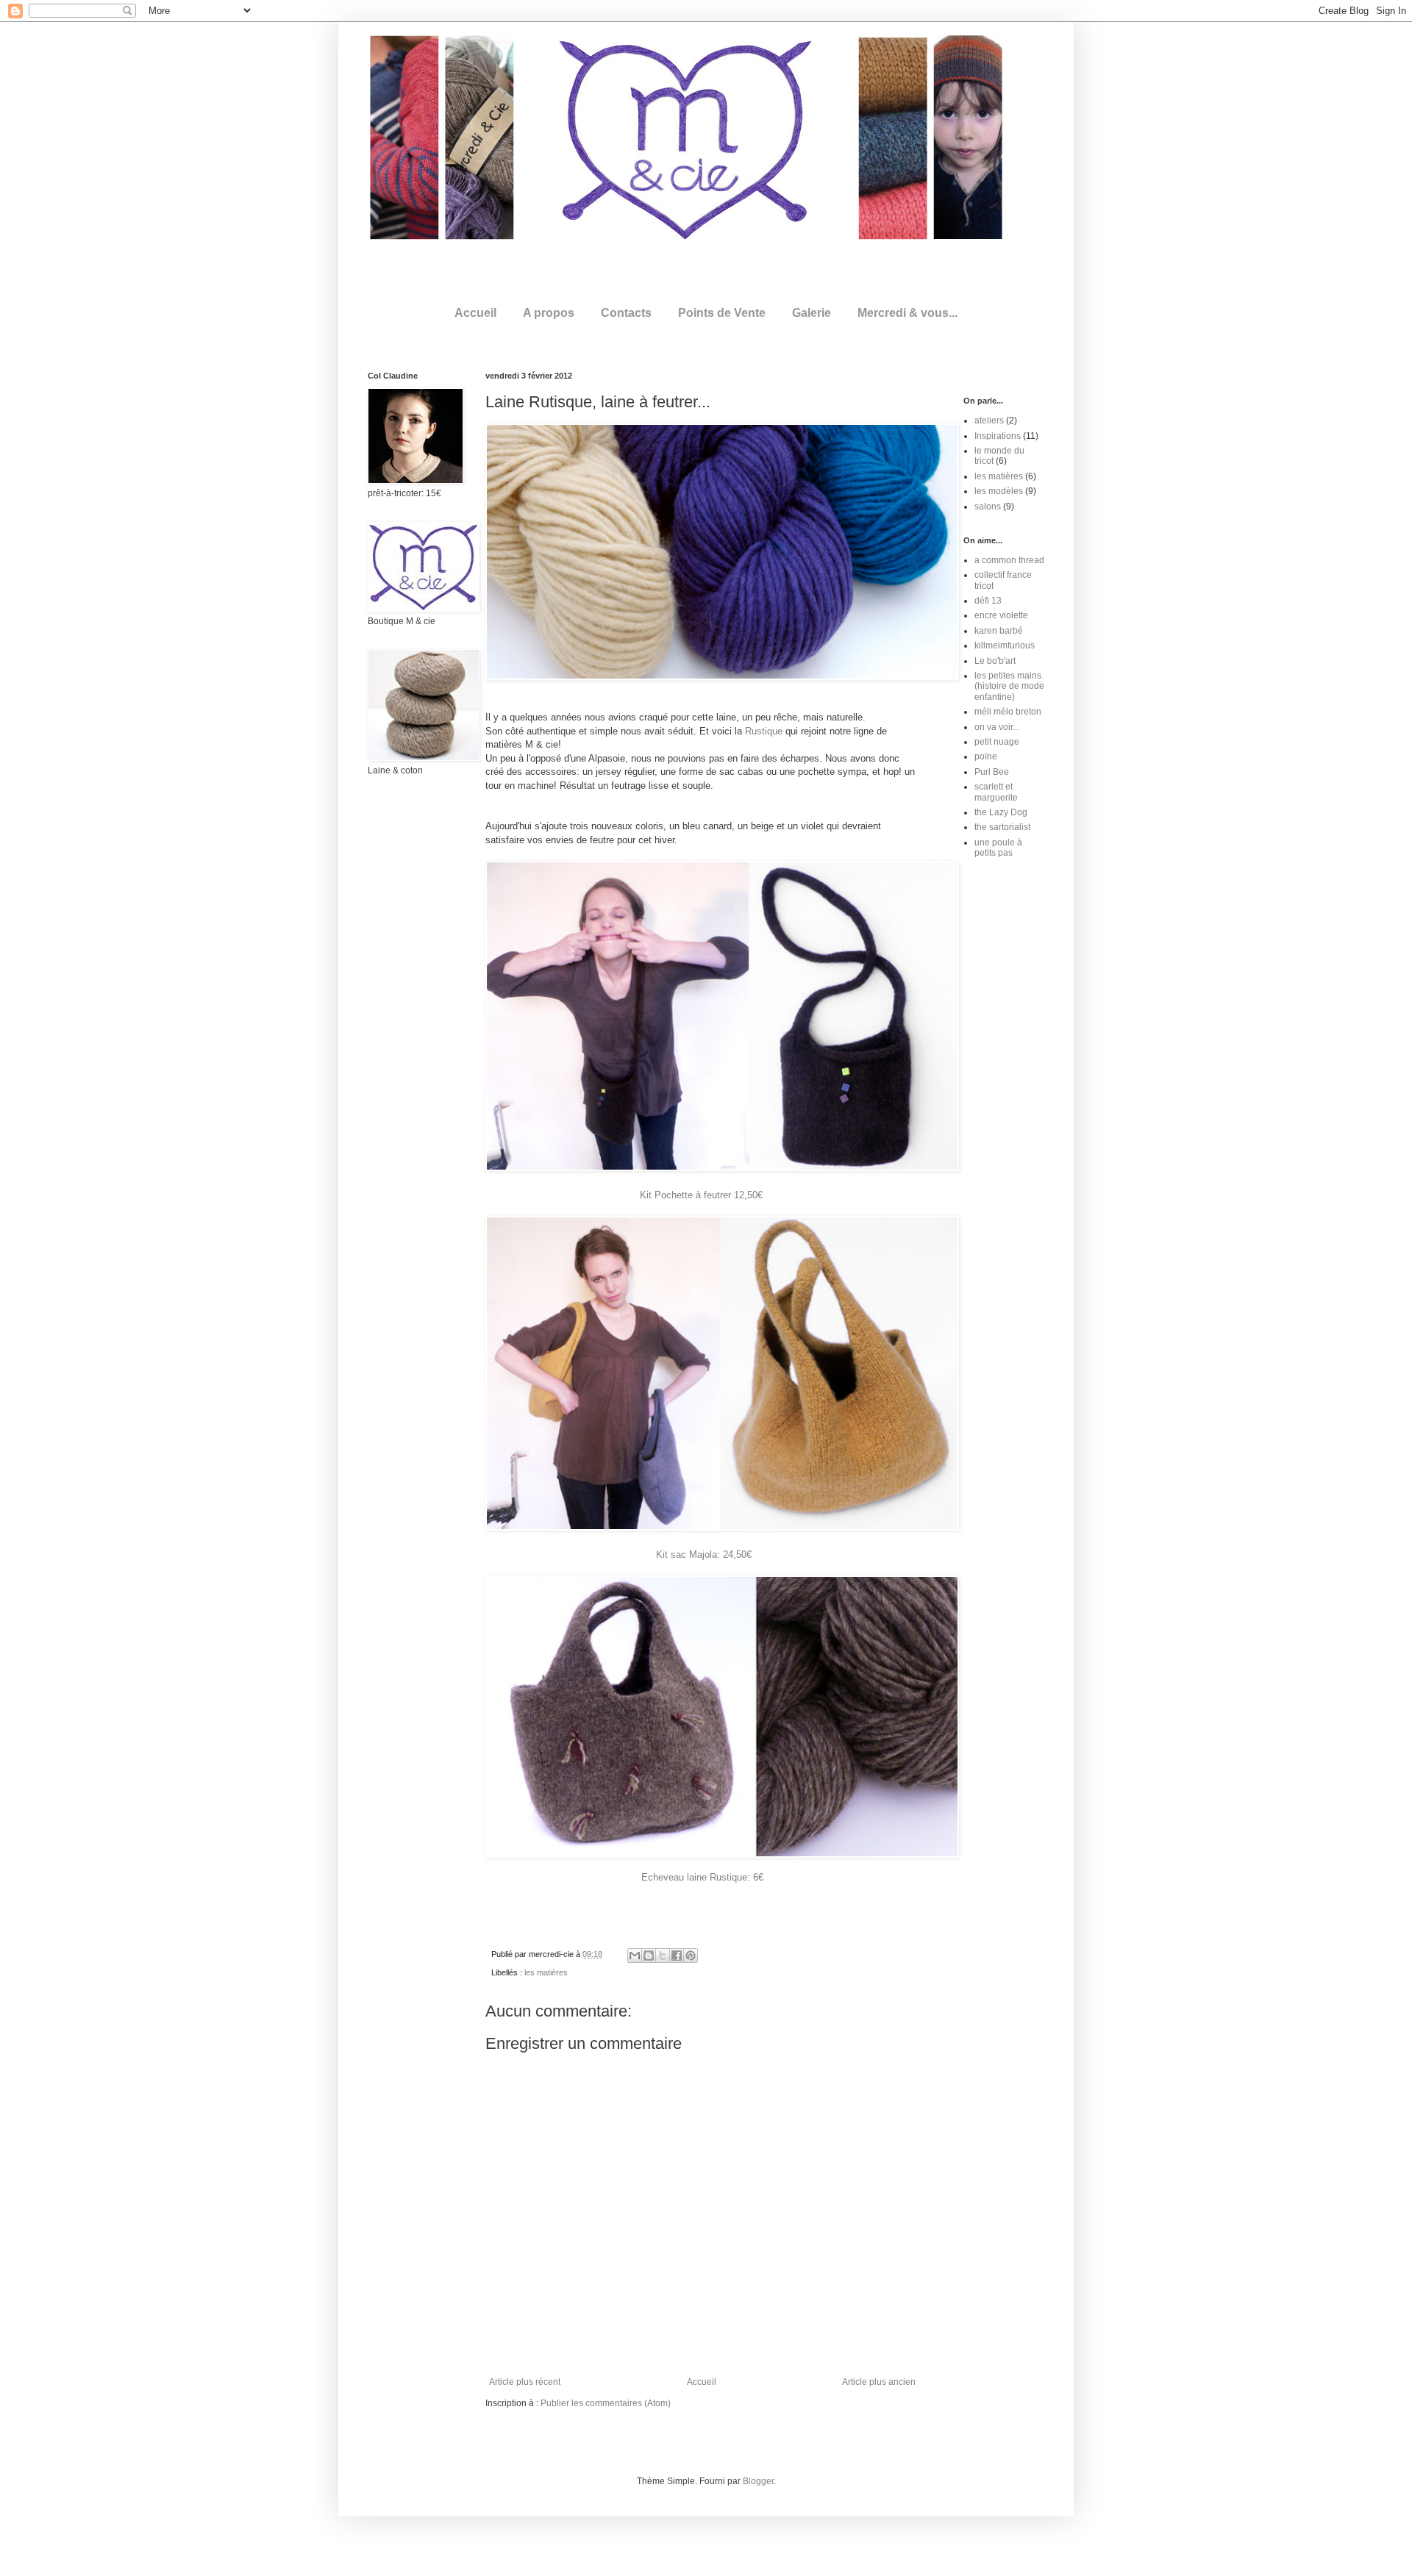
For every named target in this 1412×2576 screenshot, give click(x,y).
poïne (986, 756)
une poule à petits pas (998, 848)
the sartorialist (1002, 827)
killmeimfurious (1005, 645)
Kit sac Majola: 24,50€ (704, 1554)
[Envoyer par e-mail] (635, 1956)
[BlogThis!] (649, 1956)
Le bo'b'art (995, 661)
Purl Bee (992, 772)
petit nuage (997, 742)
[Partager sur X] (663, 1956)
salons (988, 507)
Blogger (758, 2481)
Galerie (812, 313)
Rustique (764, 731)
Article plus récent (525, 2382)
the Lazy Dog (1001, 812)
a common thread (1009, 560)
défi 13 (988, 601)
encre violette (1001, 615)
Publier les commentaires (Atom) (606, 2403)
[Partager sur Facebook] (677, 1956)
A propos (549, 313)
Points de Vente (722, 313)
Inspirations (998, 436)
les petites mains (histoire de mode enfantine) (1009, 686)
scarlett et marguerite (996, 792)
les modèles (999, 491)
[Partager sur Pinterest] (691, 1956)
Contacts (626, 313)
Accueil (475, 313)
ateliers (989, 421)
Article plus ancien (879, 2382)
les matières (546, 1972)
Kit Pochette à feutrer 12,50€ (703, 1195)
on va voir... (997, 727)
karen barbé (999, 631)
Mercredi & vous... (908, 313)
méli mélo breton (1008, 712)
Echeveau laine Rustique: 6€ (702, 1877)
